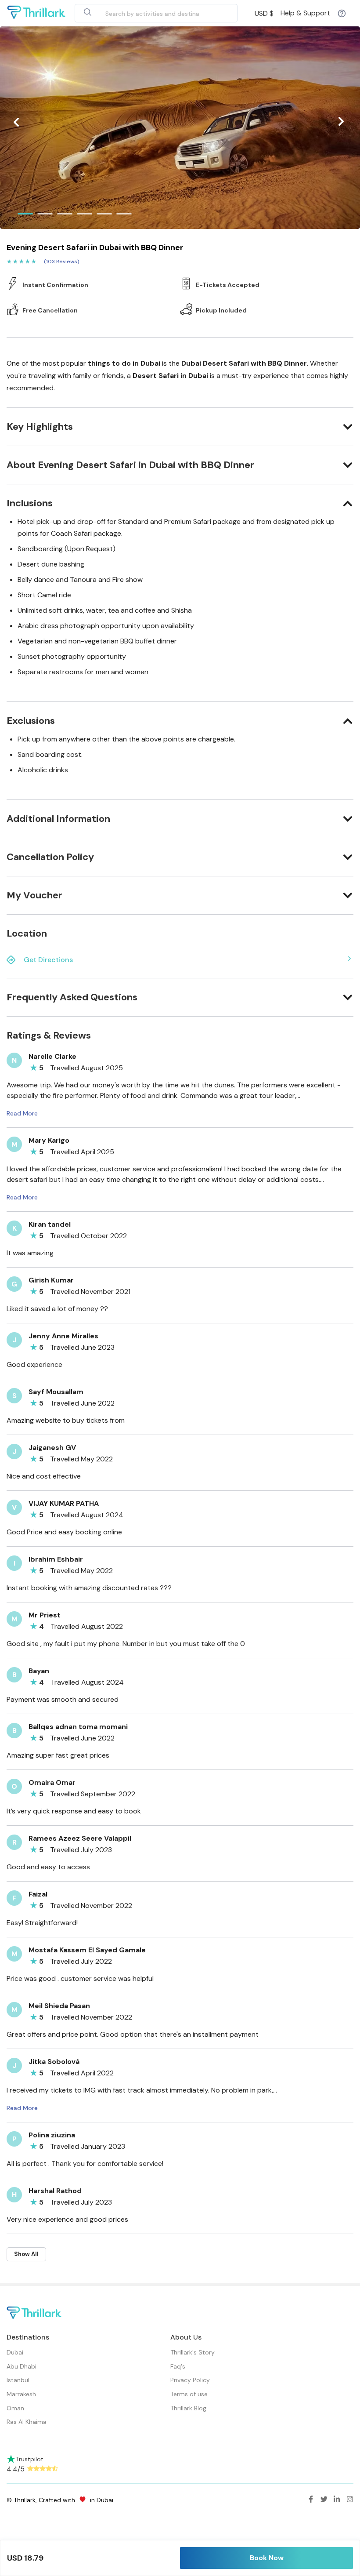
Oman (15, 2408)
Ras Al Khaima (27, 2422)
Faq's (178, 2366)
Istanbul (18, 2380)
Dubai (15, 2352)
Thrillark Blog (188, 2408)
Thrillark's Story (193, 2352)
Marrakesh (21, 2394)
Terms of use (189, 2394)
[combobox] (146, 13)
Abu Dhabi (22, 2366)
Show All (26, 2254)
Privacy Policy (190, 2380)
